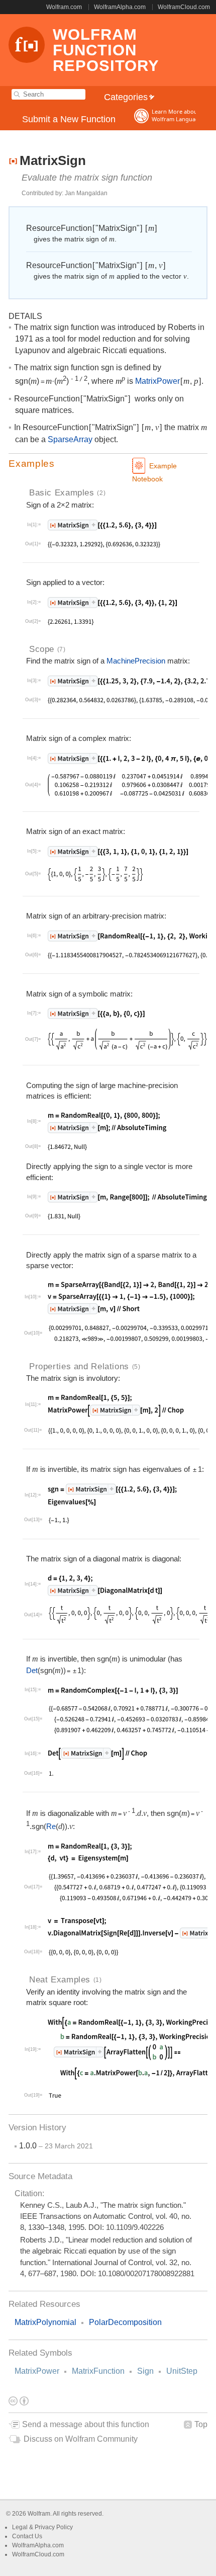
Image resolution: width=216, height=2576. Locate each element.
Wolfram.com (64, 7)
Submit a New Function (69, 119)
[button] (108, 464)
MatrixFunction (98, 2371)
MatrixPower (37, 2371)
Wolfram (39, 2514)
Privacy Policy (54, 2527)
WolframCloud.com (184, 7)
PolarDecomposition (125, 2322)
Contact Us (27, 2536)
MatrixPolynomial (45, 2322)
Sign (145, 2371)
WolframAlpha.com (120, 7)
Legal (21, 2527)
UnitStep (182, 2371)
